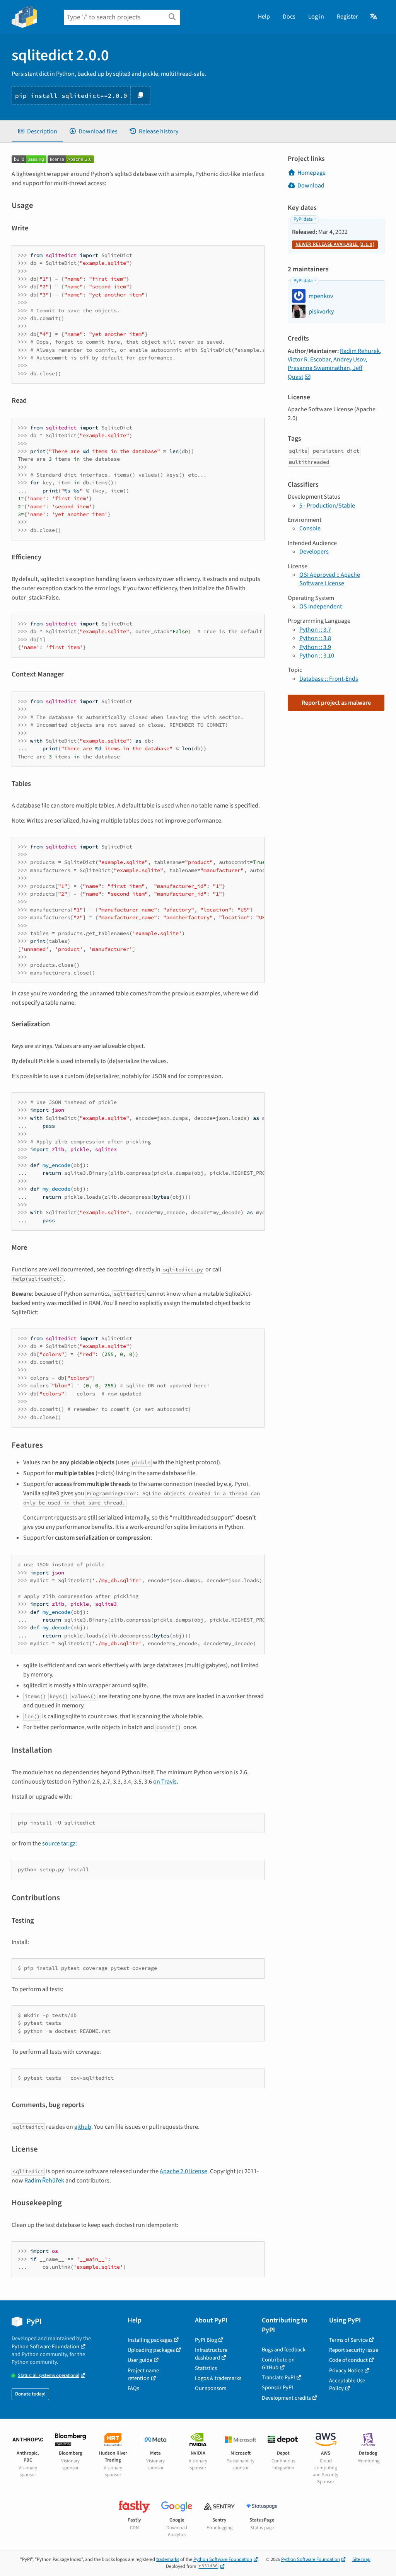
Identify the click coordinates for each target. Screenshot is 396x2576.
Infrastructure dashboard (211, 2354)
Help (264, 17)
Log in (316, 17)
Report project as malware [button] (336, 703)
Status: (49, 2376)
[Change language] (374, 17)
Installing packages (150, 2340)
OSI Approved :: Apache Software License (330, 579)
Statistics (206, 2368)
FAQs (133, 2388)
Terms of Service (348, 2340)
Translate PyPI (278, 2378)
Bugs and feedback (284, 2350)
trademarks (168, 2559)
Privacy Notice (346, 2371)
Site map (361, 2559)
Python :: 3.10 (317, 656)
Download (311, 186)
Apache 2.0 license (183, 2171)
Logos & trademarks (218, 2378)
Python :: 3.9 (315, 647)
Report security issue (354, 2350)
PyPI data (303, 219)
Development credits (286, 2398)
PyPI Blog (206, 2340)
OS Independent (321, 607)
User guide (140, 2360)
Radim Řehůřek (44, 2181)
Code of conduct (348, 2360)
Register (347, 17)
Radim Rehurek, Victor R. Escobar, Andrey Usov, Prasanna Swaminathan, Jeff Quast (335, 364)
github (83, 2127)
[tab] (37, 131)
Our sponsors (211, 2388)
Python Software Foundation (45, 2347)
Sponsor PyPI (277, 2388)
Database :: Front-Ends (329, 679)
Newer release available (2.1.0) (335, 244)
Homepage (312, 173)
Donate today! (30, 2394)
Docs (289, 17)
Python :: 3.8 (315, 638)
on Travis (165, 1782)
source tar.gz (59, 1843)
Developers (314, 552)
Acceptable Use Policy (347, 2384)
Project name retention (143, 2374)
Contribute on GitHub (278, 2364)
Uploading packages (151, 2350)
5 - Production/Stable (327, 506)
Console (310, 528)
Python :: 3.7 (315, 630)
